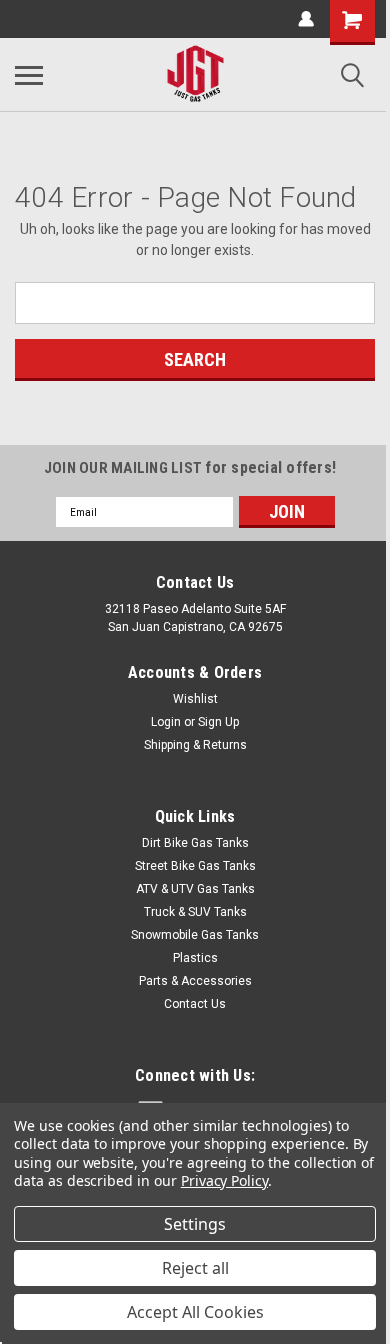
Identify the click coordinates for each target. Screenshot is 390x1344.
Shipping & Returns (195, 745)
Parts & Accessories (195, 981)
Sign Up (218, 722)
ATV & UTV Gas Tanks (195, 889)
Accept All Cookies (195, 1312)
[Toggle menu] (29, 75)
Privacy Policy (224, 1180)
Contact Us (195, 1004)
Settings (195, 1224)
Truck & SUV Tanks (195, 912)
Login (166, 722)
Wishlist (195, 699)
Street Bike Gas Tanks (195, 866)
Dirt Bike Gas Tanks (195, 843)
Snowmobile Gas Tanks (195, 935)
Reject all (195, 1268)
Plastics (195, 958)
